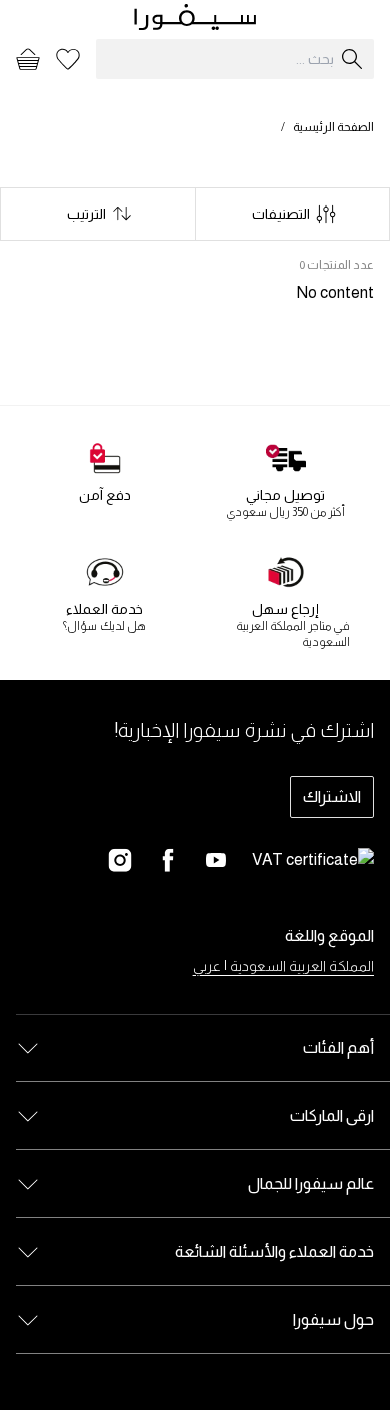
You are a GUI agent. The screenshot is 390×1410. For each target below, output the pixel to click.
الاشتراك (332, 796)
